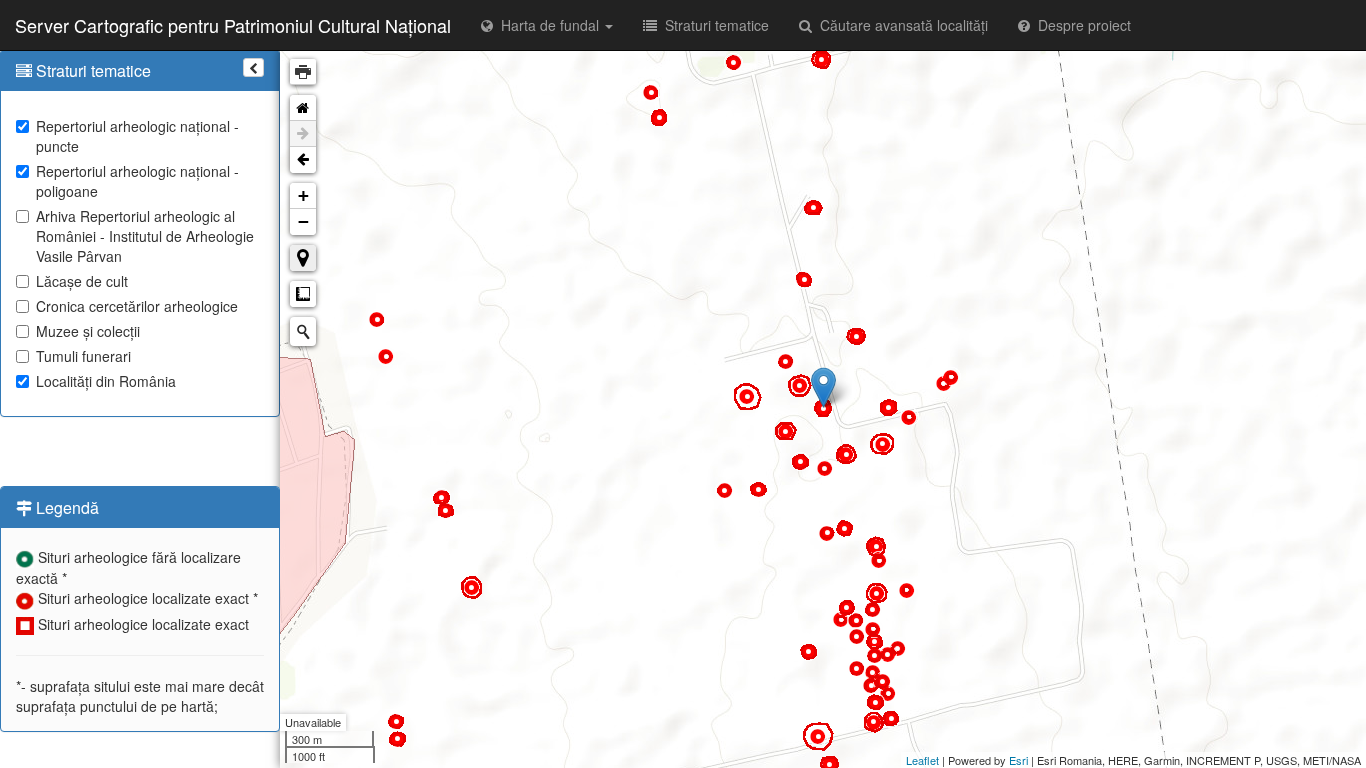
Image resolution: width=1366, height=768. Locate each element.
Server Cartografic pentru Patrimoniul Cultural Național (233, 25)
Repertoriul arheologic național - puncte (137, 136)
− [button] (303, 221)
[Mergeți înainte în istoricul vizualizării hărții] (303, 134)
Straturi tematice (713, 25)
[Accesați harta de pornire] (303, 108)
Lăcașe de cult (82, 281)
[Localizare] (303, 258)
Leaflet (922, 760)
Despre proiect (1080, 25)
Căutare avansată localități (900, 25)
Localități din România (106, 381)
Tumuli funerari (83, 356)
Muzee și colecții (88, 331)
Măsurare (303, 294)
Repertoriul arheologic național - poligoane (137, 181)
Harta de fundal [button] (548, 25)
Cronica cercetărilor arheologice (137, 306)
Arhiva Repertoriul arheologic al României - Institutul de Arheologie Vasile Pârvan (145, 236)
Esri (1018, 760)
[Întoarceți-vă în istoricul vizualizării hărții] (303, 160)
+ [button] (303, 195)
